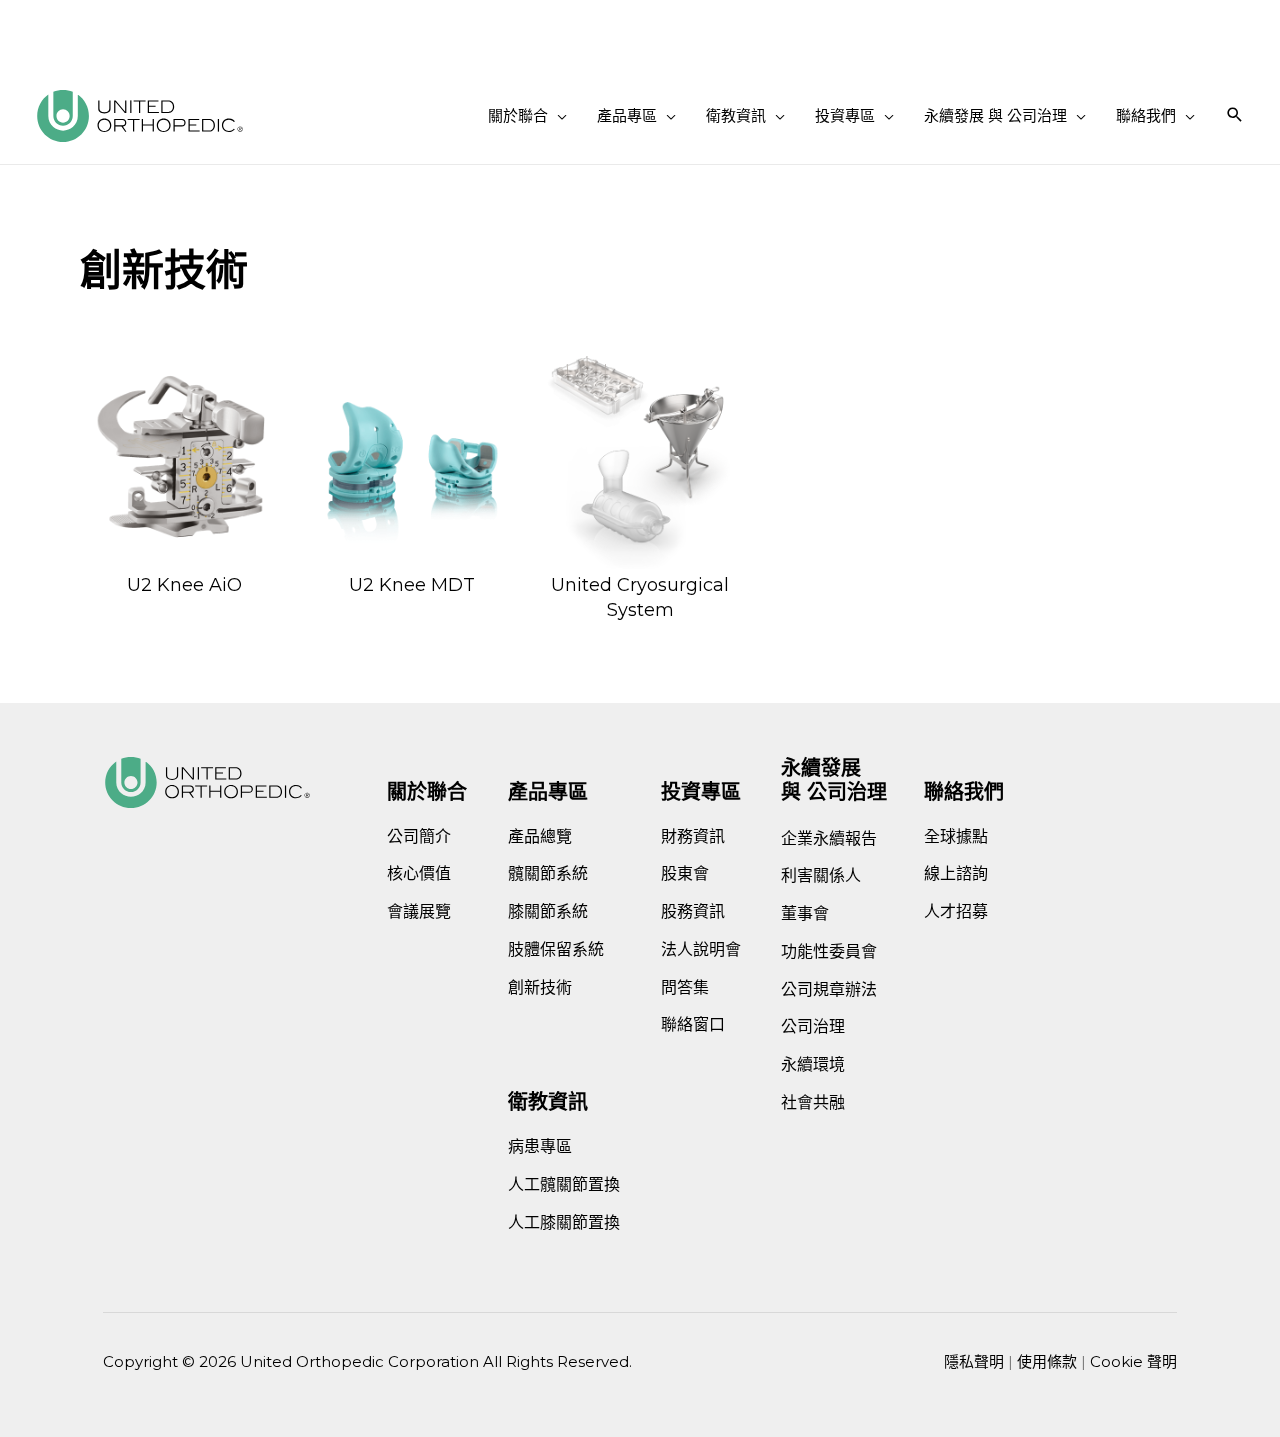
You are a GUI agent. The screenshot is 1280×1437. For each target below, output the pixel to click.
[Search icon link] (1235, 116)
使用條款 (1047, 1361)
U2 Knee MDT (412, 585)
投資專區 (701, 792)
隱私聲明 (974, 1361)
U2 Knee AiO (184, 585)
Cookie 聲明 (1133, 1361)
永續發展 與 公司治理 (834, 780)
